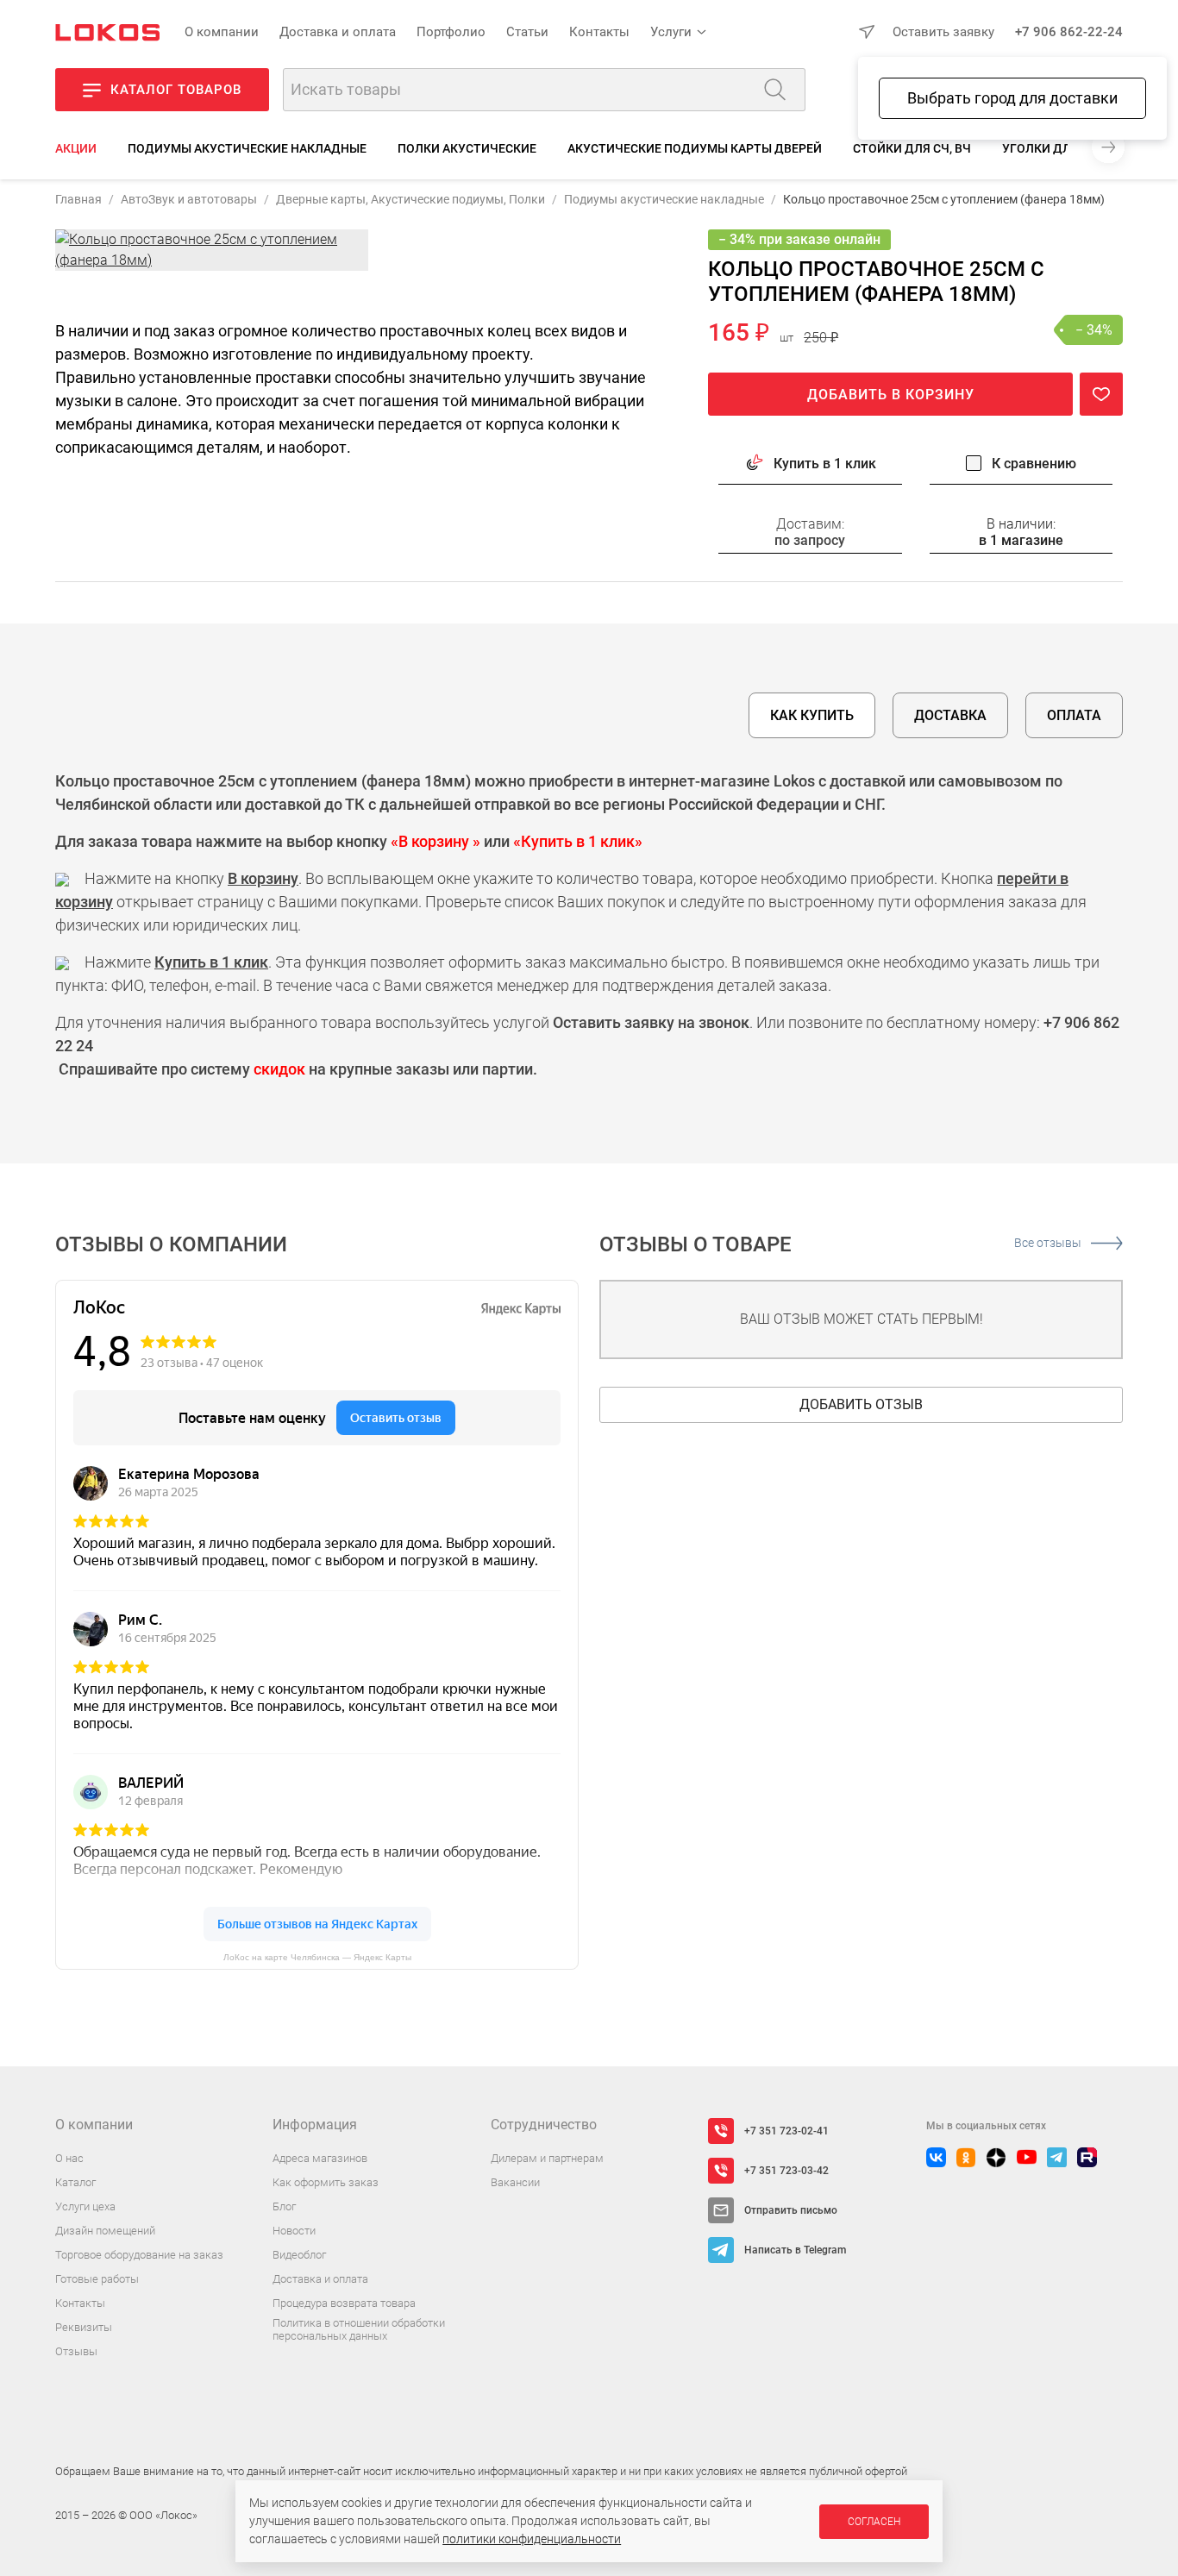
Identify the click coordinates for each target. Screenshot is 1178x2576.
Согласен (874, 2522)
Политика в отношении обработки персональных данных (359, 2330)
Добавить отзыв (861, 1404)
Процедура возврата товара (344, 2303)
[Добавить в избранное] (1101, 394)
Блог (284, 2206)
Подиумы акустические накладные (247, 148)
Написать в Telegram (795, 2250)
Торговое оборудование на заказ (139, 2255)
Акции (76, 148)
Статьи (527, 32)
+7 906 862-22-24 (1069, 32)
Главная (78, 199)
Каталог (75, 2182)
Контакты (599, 32)
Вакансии (515, 2182)
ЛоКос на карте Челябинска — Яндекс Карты (317, 1957)
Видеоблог (299, 2255)
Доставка (950, 715)
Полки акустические (467, 148)
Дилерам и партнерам (547, 2158)
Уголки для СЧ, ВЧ (1061, 148)
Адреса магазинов (320, 2158)
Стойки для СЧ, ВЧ (912, 148)
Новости (294, 2231)
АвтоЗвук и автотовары (189, 199)
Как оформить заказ (326, 2182)
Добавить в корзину (891, 395)
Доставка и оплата (338, 32)
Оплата (1074, 715)
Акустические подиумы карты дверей (695, 148)
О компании (222, 32)
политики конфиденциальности (532, 2539)
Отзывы (76, 2351)
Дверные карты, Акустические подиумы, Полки (410, 199)
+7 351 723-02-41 (786, 2131)
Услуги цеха (85, 2206)
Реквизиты (84, 2327)
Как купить (812, 715)
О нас (69, 2158)
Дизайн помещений (105, 2231)
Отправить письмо (791, 2210)
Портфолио (451, 32)
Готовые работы (97, 2279)
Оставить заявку (943, 32)
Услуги (671, 32)
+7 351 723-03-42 (786, 2171)
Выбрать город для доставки (1012, 98)
